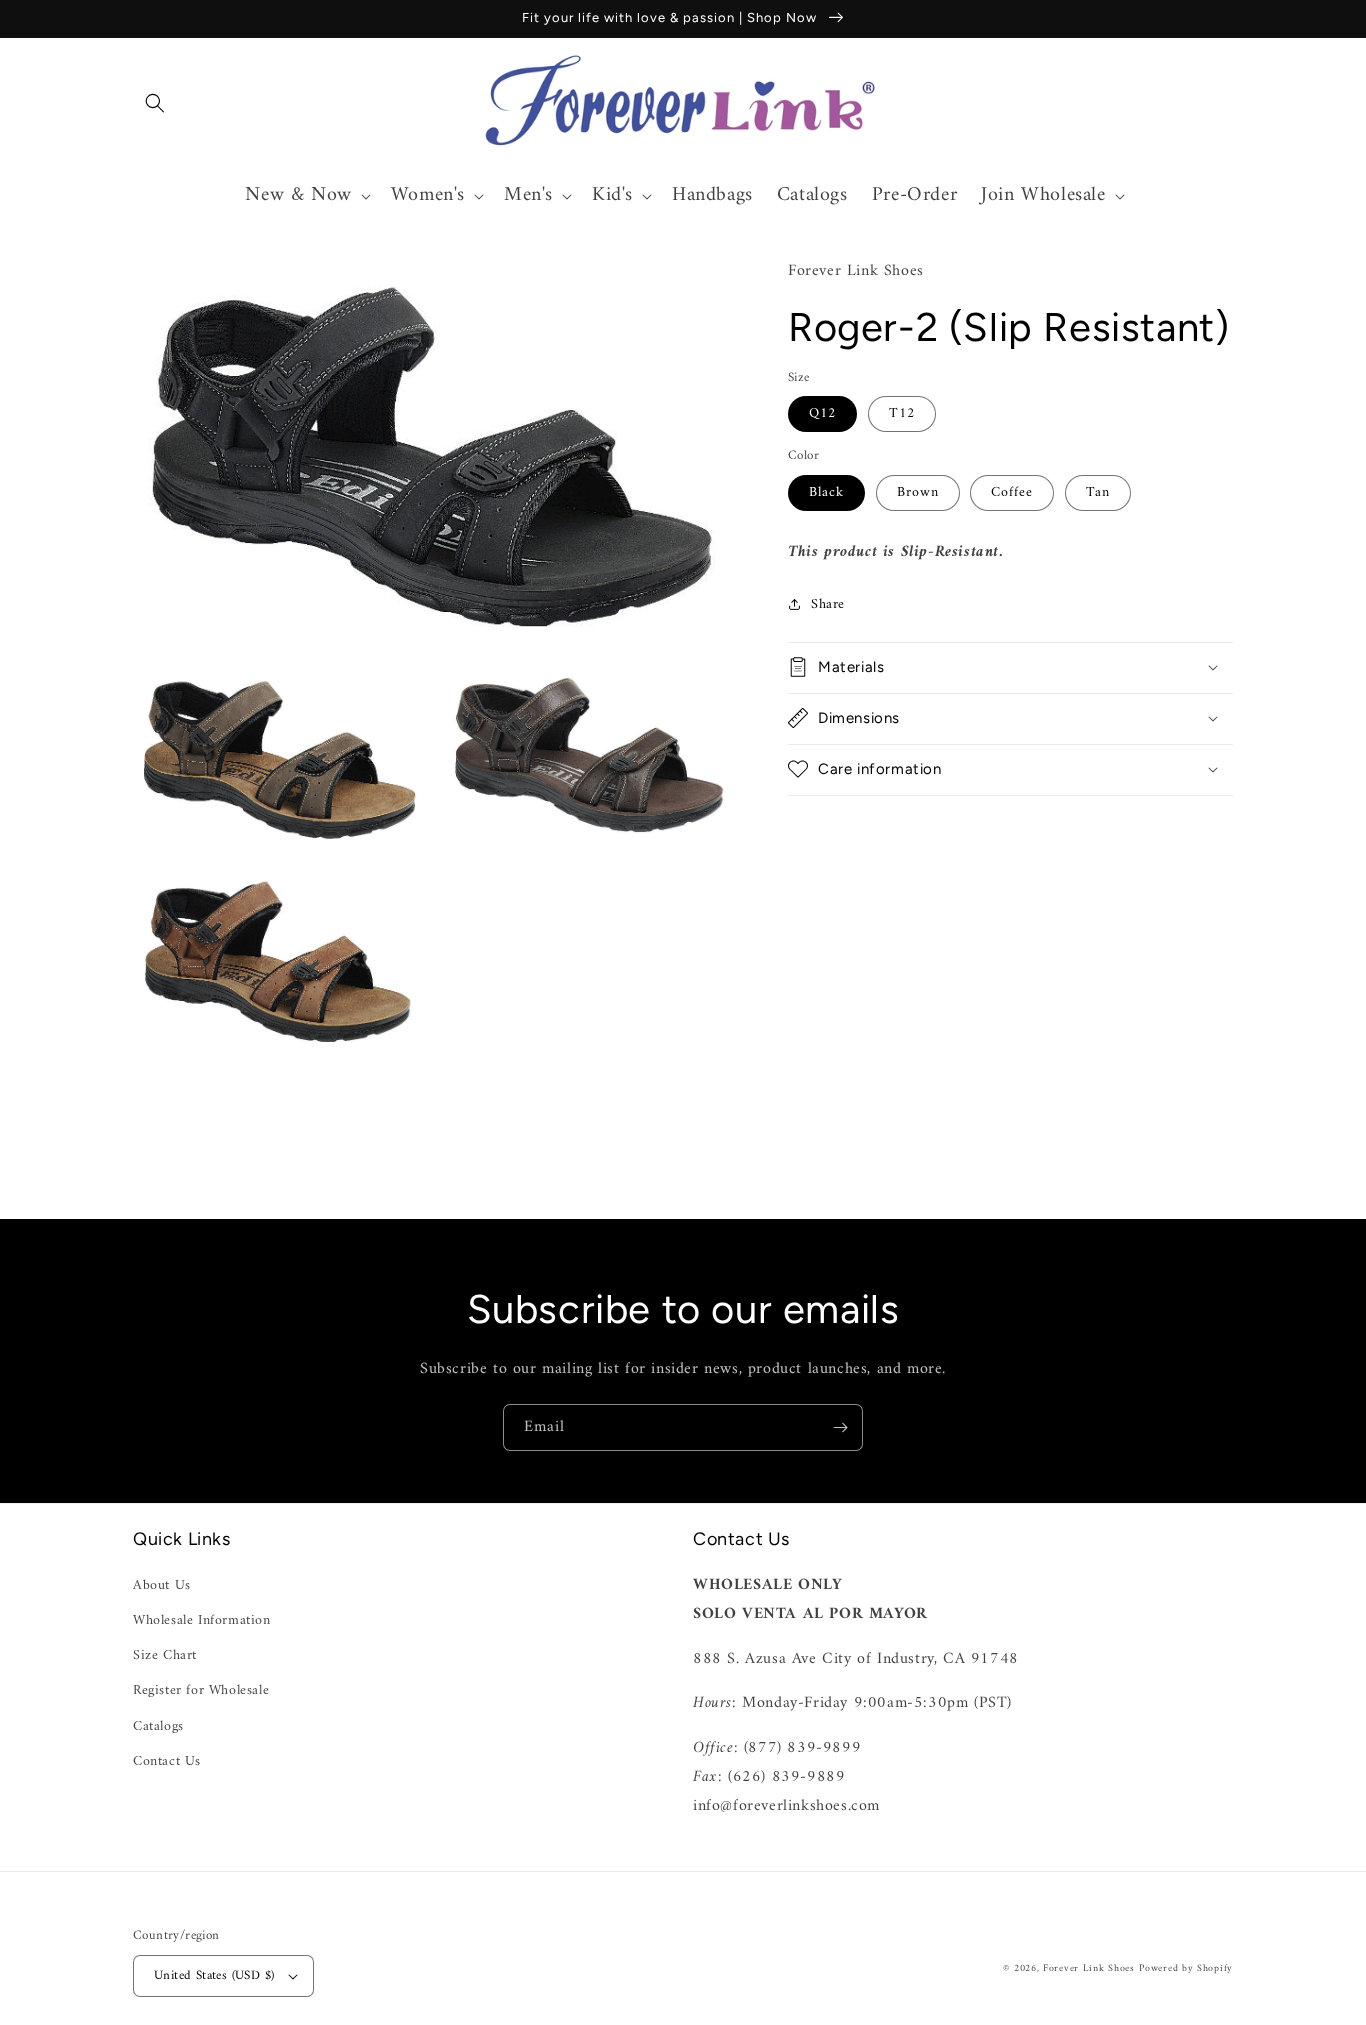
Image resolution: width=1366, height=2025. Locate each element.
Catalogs (158, 1726)
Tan (1098, 491)
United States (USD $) (214, 1975)
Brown (918, 491)
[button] (155, 103)
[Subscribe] (840, 1427)
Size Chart (165, 1655)
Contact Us (167, 1761)
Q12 (822, 413)
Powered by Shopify (1186, 1968)
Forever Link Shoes (1089, 1968)
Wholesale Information (202, 1620)
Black (826, 491)
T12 (902, 413)
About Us (162, 1585)
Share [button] (828, 603)
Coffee (1012, 491)
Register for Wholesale (201, 1690)
